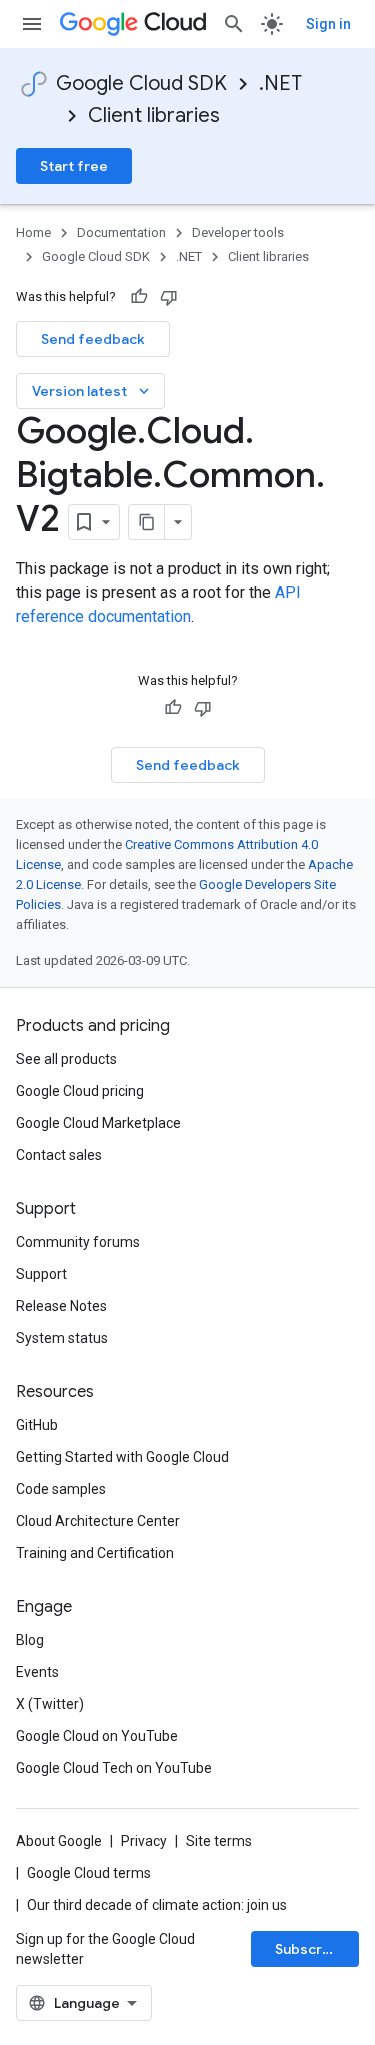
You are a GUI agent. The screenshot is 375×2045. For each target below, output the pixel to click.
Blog (30, 1640)
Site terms (219, 1841)
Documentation (121, 232)
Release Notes (61, 1306)
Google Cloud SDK (141, 83)
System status (62, 1338)
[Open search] (234, 24)
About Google (59, 1841)
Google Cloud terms (89, 1873)
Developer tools (238, 232)
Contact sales (59, 1155)
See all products (66, 1059)
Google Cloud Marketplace (98, 1123)
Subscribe (309, 1949)
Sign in (328, 24)
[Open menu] (32, 24)
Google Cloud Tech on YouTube (114, 1768)
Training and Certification (95, 1553)
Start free (74, 166)
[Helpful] (139, 297)
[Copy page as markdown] (147, 522)
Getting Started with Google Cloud (122, 1457)
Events (37, 1672)
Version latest (92, 391)
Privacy (144, 1841)
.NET (280, 83)
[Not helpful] (169, 297)
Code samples (61, 1489)
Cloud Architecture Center (98, 1521)
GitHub (37, 1425)
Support (41, 1274)
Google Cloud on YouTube (97, 1736)
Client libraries (154, 115)
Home (33, 232)
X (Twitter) (50, 1704)
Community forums (78, 1242)
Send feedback (93, 339)
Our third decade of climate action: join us (157, 1905)
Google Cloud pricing (80, 1091)
